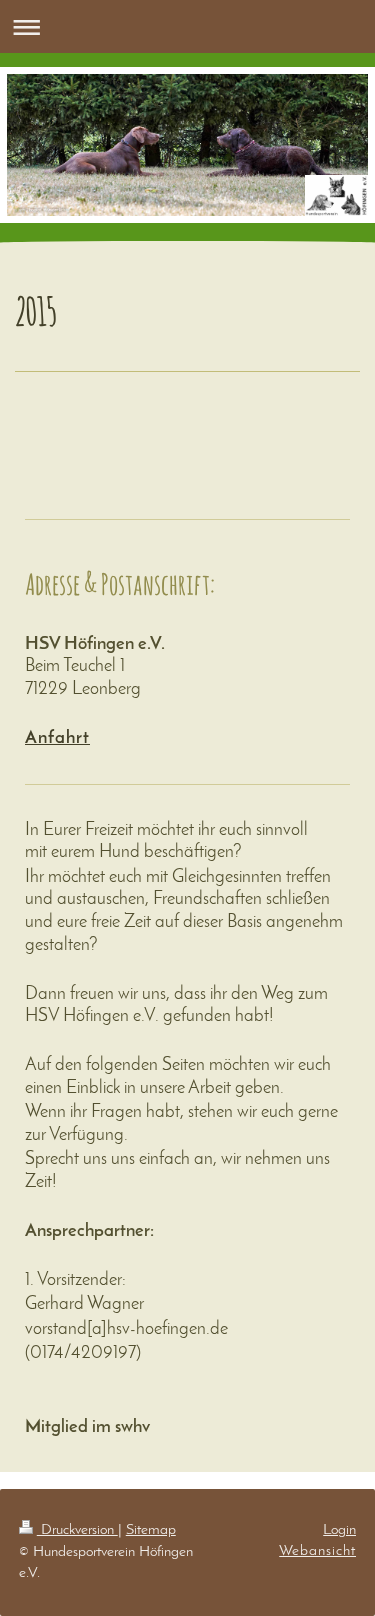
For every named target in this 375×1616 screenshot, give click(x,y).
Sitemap (151, 1530)
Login (339, 1530)
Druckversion (77, 1530)
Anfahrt (57, 738)
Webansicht (317, 1551)
